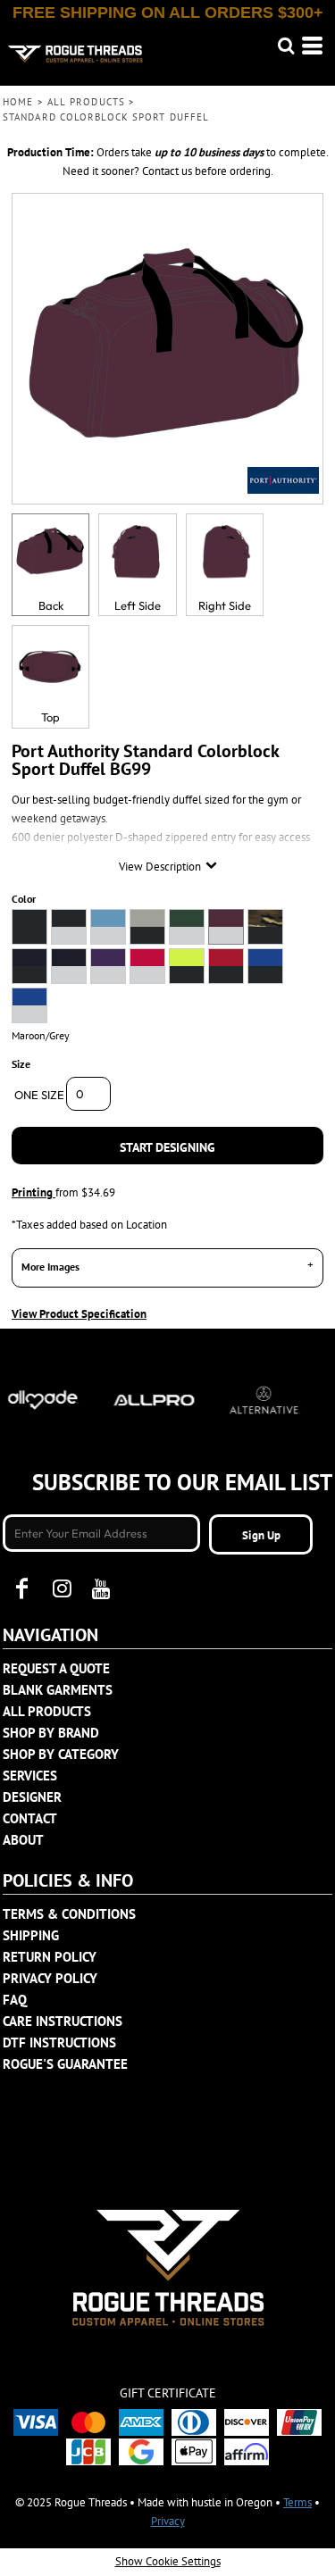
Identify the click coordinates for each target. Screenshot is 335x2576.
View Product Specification (79, 1314)
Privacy (168, 2521)
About (23, 1840)
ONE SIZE (39, 1095)
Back (51, 605)
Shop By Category (61, 1754)
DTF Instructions (59, 2042)
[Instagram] (62, 1588)
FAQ (15, 2000)
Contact (30, 1818)
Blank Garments (58, 1690)
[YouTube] (101, 1588)
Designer (32, 1797)
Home (18, 102)
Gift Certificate (168, 2393)
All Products (86, 102)
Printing (33, 1192)
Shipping (31, 1935)
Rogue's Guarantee (65, 2064)
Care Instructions (63, 2021)
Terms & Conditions (69, 1914)
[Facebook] (22, 1588)
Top (50, 717)
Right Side (225, 605)
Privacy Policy (50, 1978)
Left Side (138, 605)
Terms (297, 2502)
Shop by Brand (51, 1733)
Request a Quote (56, 1668)
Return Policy (50, 1957)
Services (30, 1776)
